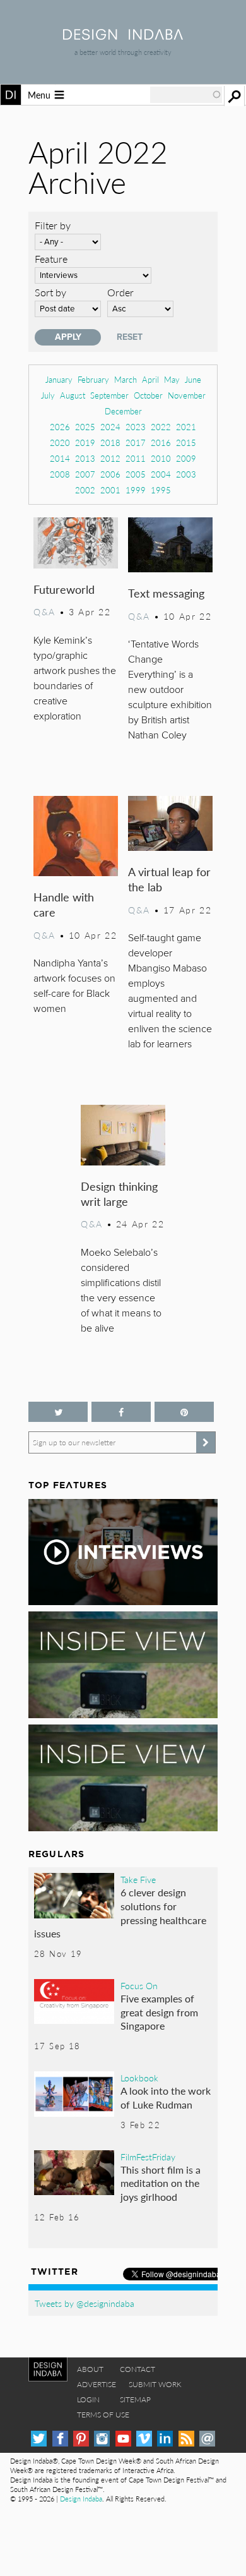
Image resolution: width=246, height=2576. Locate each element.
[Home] (123, 36)
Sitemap (135, 2399)
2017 (136, 442)
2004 (161, 474)
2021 (186, 427)
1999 (136, 490)
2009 (186, 458)
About (90, 2369)
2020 (60, 442)
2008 (60, 474)
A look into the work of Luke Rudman (166, 2098)
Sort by (50, 292)
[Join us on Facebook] (121, 1412)
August (73, 395)
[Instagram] (102, 2439)
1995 (161, 490)
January (59, 379)
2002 (85, 490)
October (148, 395)
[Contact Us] (207, 2439)
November (187, 395)
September (109, 395)
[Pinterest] (81, 2439)
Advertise (97, 2384)
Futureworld (64, 589)
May (172, 379)
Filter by (53, 225)
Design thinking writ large (119, 1194)
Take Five (138, 1879)
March (126, 379)
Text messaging (166, 593)
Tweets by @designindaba (85, 2303)
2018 (110, 442)
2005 (136, 474)
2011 (136, 458)
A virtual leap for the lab (169, 879)
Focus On (139, 1985)
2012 (110, 458)
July (48, 395)
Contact (138, 2369)
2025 (85, 427)
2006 (110, 474)
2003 (186, 474)
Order (120, 292)
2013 (85, 458)
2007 (85, 474)
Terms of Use (103, 2415)
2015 (186, 442)
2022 (161, 427)
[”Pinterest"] (184, 1412)
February (93, 379)
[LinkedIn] (165, 2439)
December (123, 411)
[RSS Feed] (186, 2439)
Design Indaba (81, 2499)
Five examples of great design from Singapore (159, 2012)
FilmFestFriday (148, 2157)
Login (88, 2399)
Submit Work (155, 2384)
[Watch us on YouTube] (123, 2439)
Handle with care (64, 904)
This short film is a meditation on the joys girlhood (161, 2183)
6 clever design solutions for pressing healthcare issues (120, 1913)
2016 (161, 442)
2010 (161, 458)
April (150, 379)
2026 (60, 427)
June (193, 379)
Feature (51, 259)
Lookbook (139, 2078)
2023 (136, 427)
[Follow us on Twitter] (58, 1412)
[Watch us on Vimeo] (144, 2439)
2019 (85, 442)
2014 (60, 458)
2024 (110, 427)
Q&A (44, 611)
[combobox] (186, 95)
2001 (110, 490)
